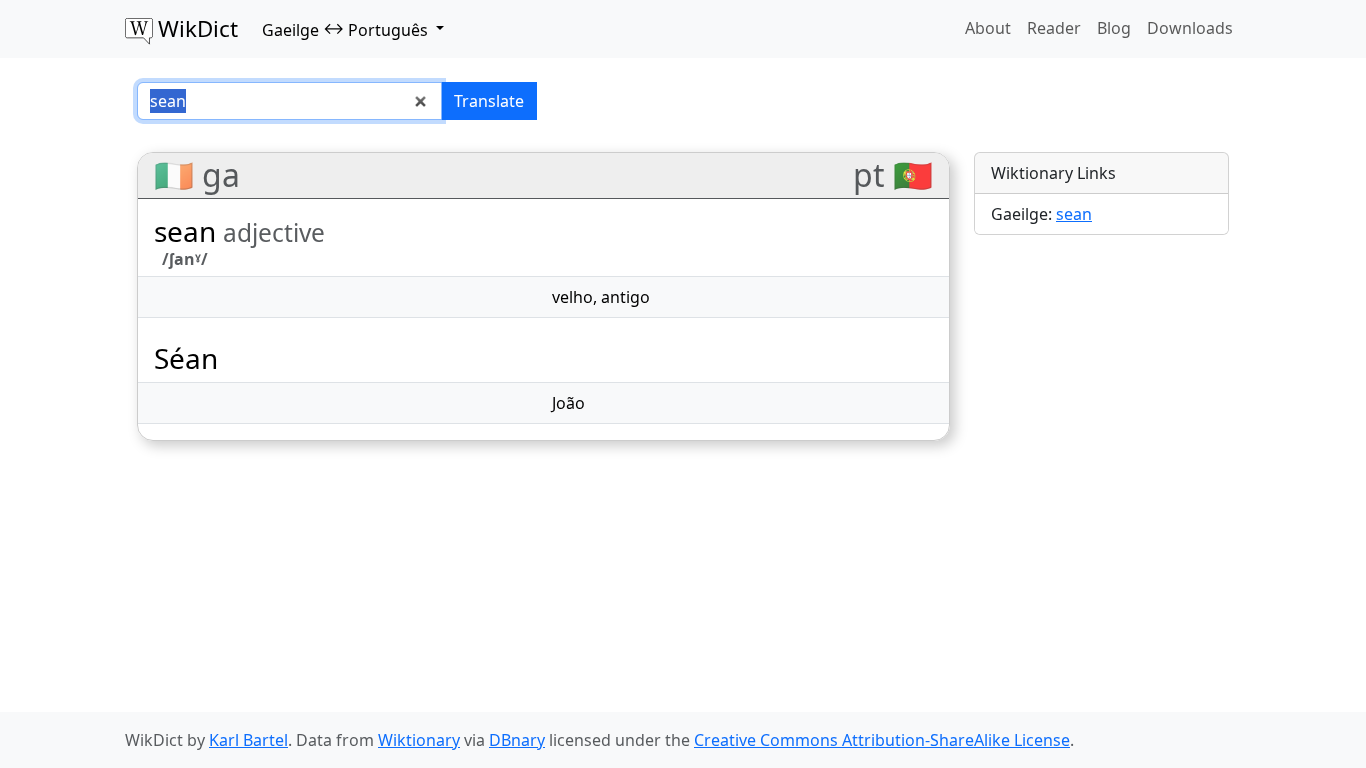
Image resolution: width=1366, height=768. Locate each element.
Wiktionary (419, 740)
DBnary (517, 740)
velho (572, 297)
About (988, 28)
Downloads (1190, 28)
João (568, 403)
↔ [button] (345, 29)
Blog (1114, 28)
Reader (1054, 28)
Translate (489, 101)
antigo (625, 297)
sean (1074, 214)
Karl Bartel (248, 740)
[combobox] (289, 101)
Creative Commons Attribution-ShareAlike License (882, 740)
